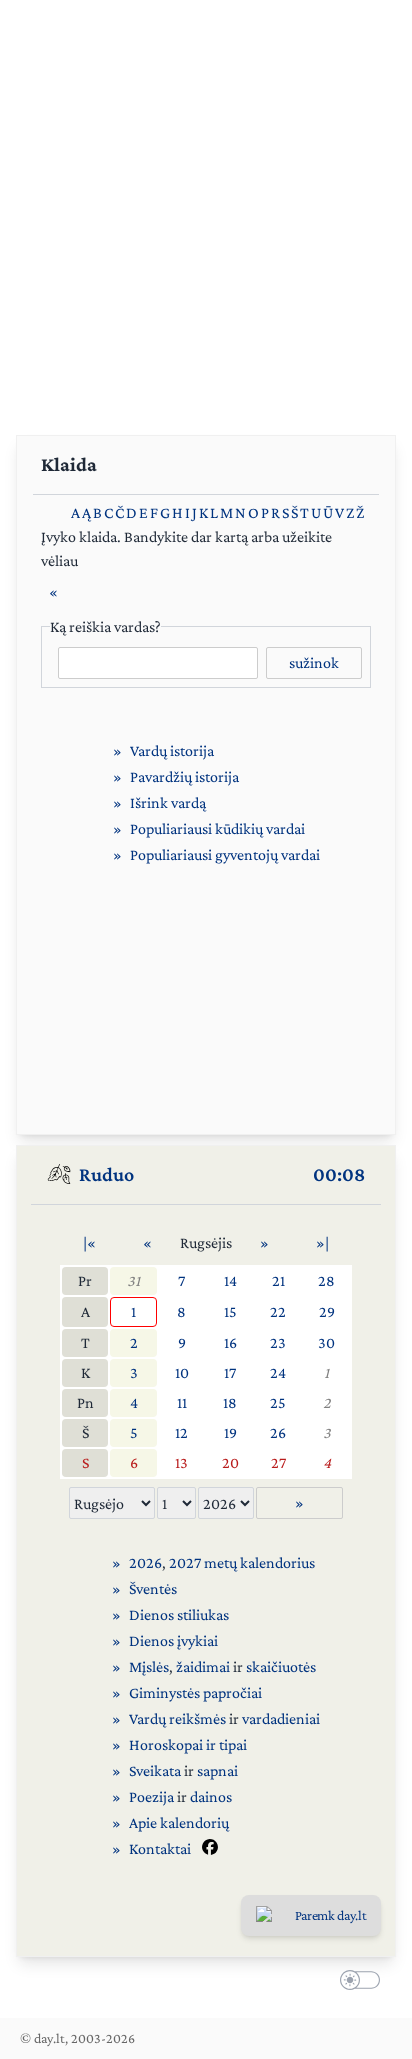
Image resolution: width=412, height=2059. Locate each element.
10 (182, 1372)
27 (278, 1462)
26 (278, 1432)
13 (181, 1462)
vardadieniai (281, 1718)
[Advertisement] (206, 206)
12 (181, 1432)
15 (230, 1311)
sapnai (217, 1770)
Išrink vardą (168, 802)
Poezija (151, 1796)
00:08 (339, 1174)
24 (278, 1372)
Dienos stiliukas (179, 1614)
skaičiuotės (281, 1666)
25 (278, 1402)
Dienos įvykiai (173, 1640)
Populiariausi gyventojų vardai (225, 854)
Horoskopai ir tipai (188, 1744)
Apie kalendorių (179, 1822)
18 (230, 1402)
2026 (145, 1562)
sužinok (314, 662)
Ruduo (106, 1174)
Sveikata (155, 1770)
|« (89, 1242)
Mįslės (149, 1666)
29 (327, 1311)
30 (326, 1342)
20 (230, 1462)
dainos (211, 1796)
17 (230, 1372)
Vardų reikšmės (177, 1718)
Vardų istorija (172, 750)
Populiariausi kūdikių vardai (217, 828)
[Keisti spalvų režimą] (356, 1983)
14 (230, 1280)
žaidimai (203, 1666)
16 (230, 1342)
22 (278, 1311)
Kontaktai (160, 1848)
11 (182, 1402)
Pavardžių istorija (184, 776)
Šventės (153, 1588)
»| (322, 1242)
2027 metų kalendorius (242, 1562)
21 (278, 1280)
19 (230, 1432)
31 (133, 1280)
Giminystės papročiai (195, 1692)
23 (278, 1342)
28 (326, 1280)
